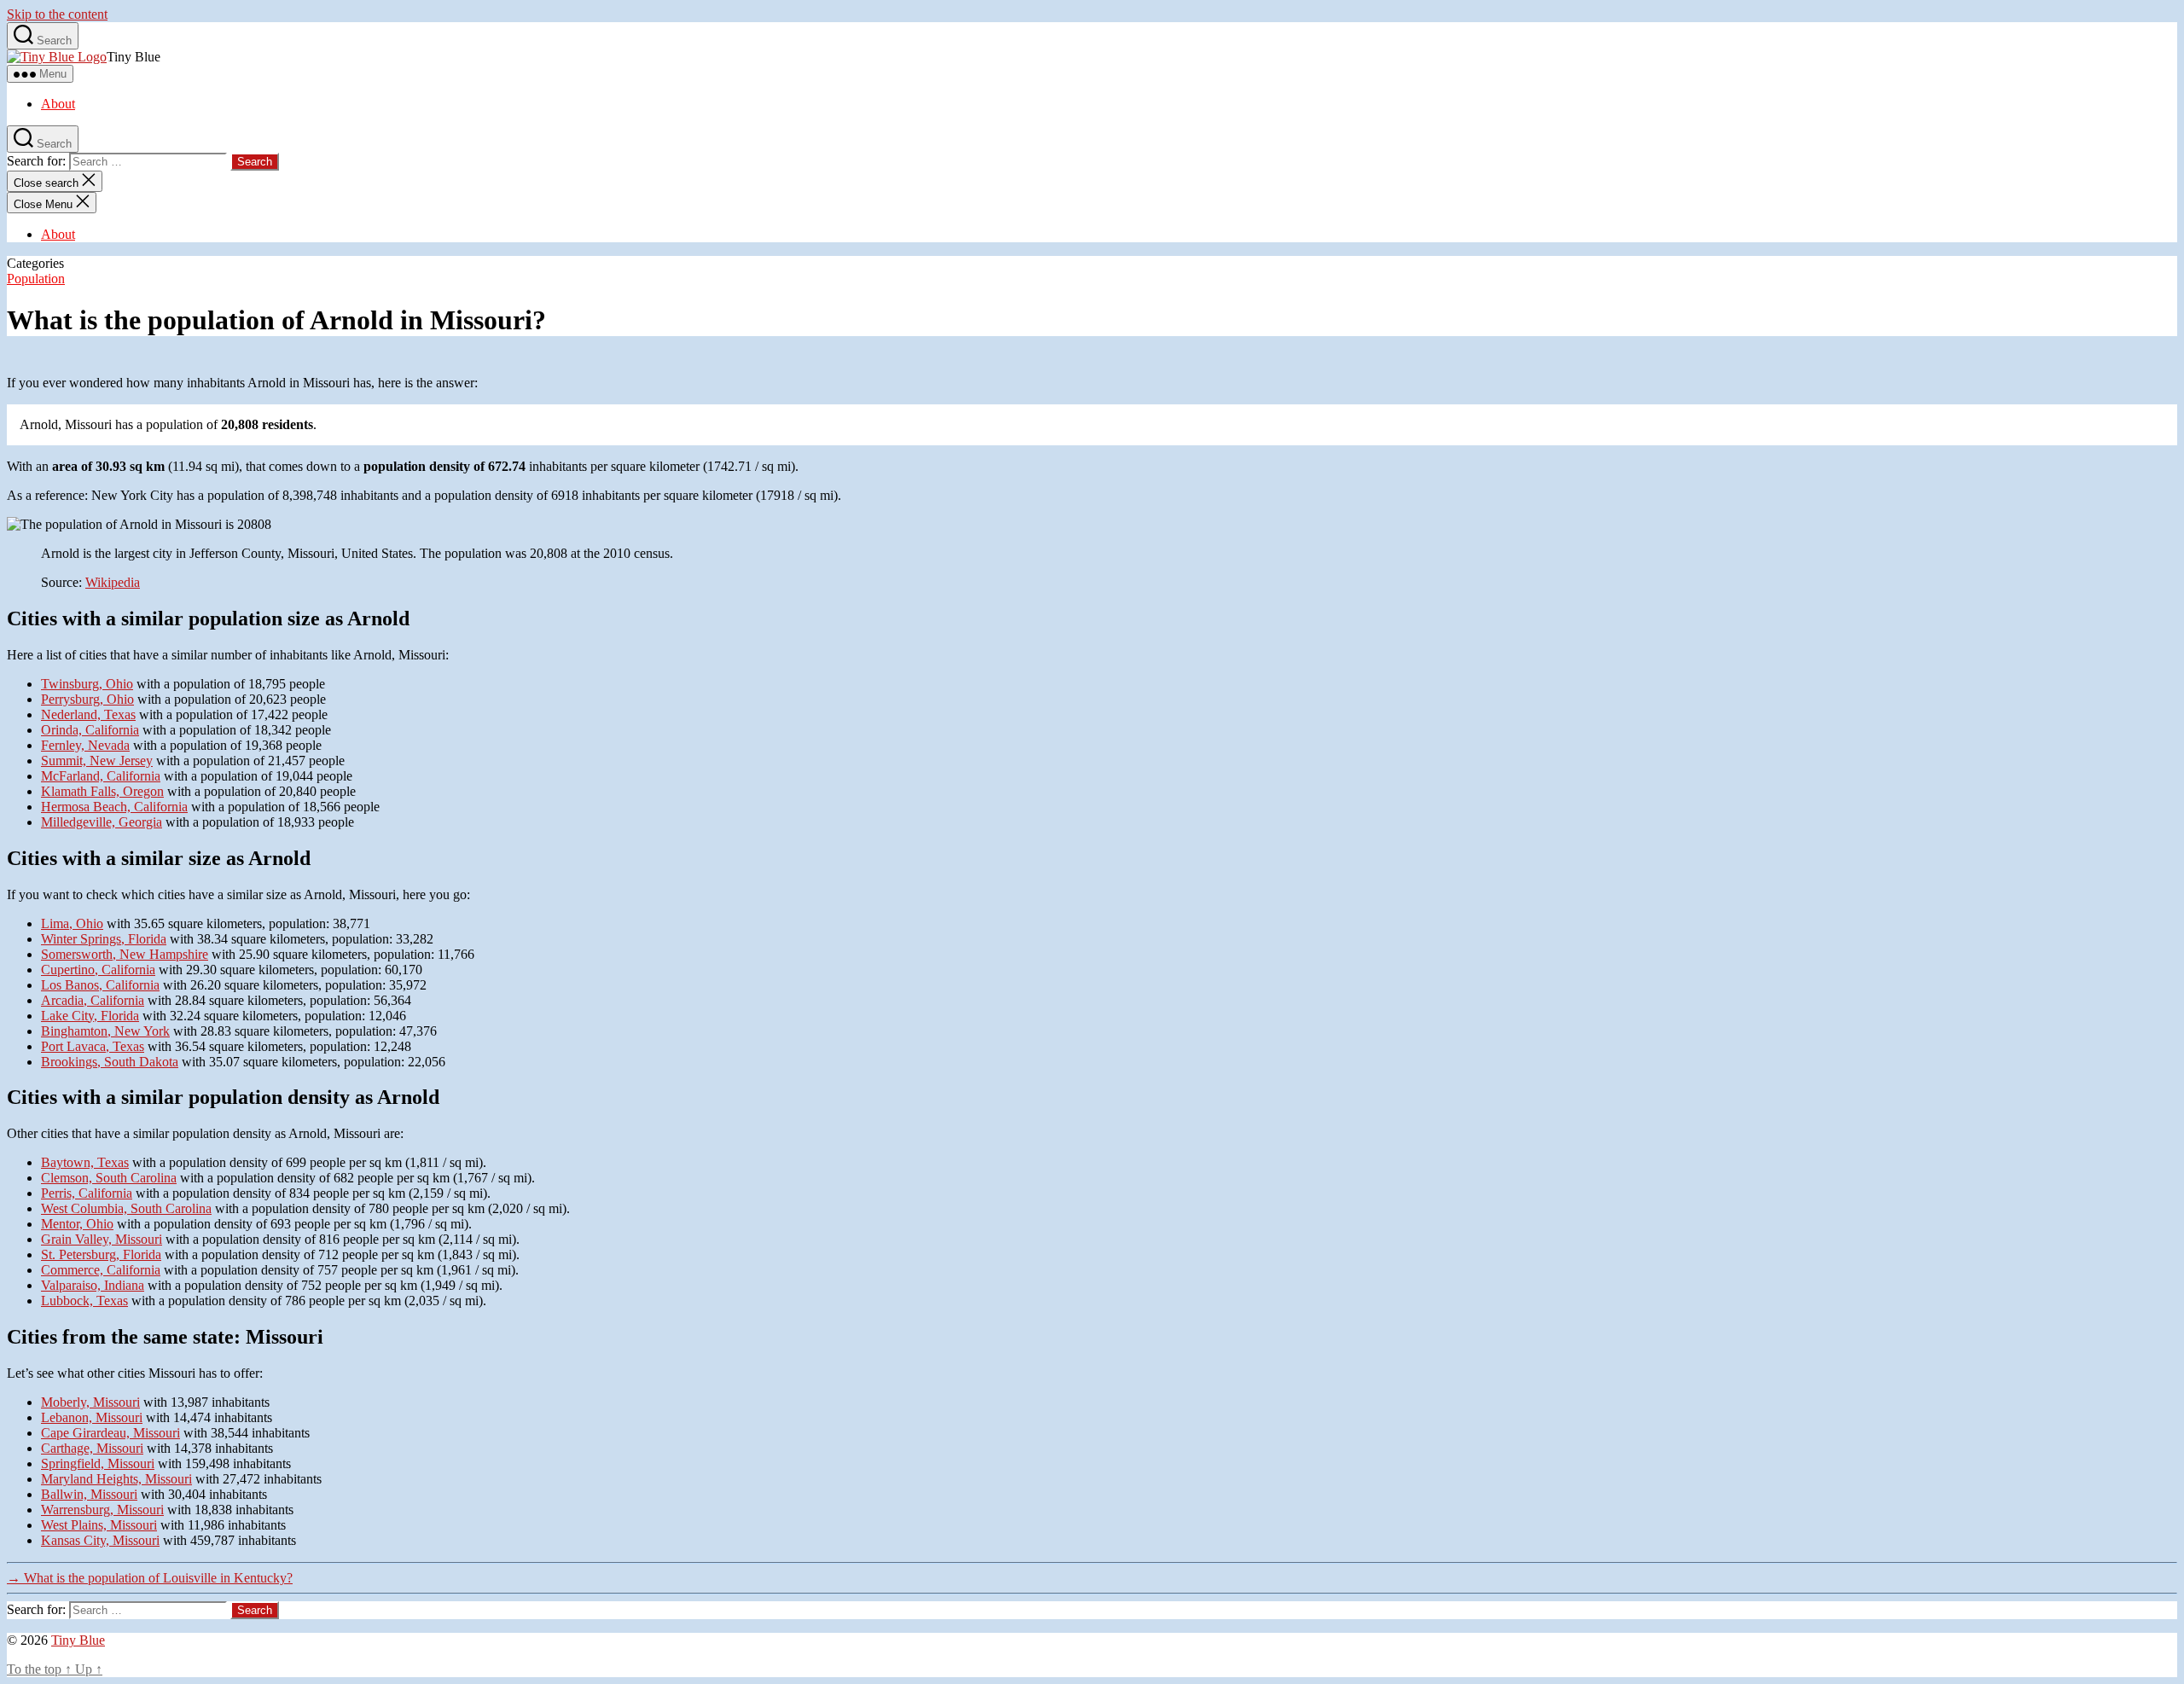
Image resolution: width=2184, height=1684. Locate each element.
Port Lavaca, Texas (93, 1046)
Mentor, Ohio (77, 1224)
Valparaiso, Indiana (93, 1285)
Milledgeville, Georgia (102, 822)
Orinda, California (90, 730)
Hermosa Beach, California (114, 807)
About (58, 104)
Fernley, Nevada (85, 745)
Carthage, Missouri (92, 1448)
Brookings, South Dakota (110, 1062)
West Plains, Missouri (99, 1525)
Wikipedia (113, 582)
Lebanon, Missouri (92, 1417)
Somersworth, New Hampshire (125, 954)
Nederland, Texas (88, 714)
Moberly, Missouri (90, 1402)
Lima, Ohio (72, 923)
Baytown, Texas (85, 1162)
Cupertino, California (98, 970)
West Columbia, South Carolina (126, 1208)
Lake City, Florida (90, 1016)
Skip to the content (57, 14)
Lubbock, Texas (84, 1301)
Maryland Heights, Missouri (116, 1479)
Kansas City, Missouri (100, 1540)
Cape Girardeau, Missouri (110, 1433)
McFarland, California (101, 776)
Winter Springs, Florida (104, 939)
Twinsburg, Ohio (87, 684)
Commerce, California (101, 1270)
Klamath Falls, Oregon (102, 791)
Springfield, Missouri (98, 1463)
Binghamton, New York (105, 1031)
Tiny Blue (78, 1640)
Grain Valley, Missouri (102, 1239)
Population (36, 279)
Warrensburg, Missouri (102, 1510)
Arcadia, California (93, 1000)
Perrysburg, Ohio (87, 699)
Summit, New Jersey (97, 761)
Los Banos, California (100, 985)
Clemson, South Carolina (109, 1178)
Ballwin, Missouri (89, 1494)
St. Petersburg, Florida (101, 1254)
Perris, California (87, 1193)
